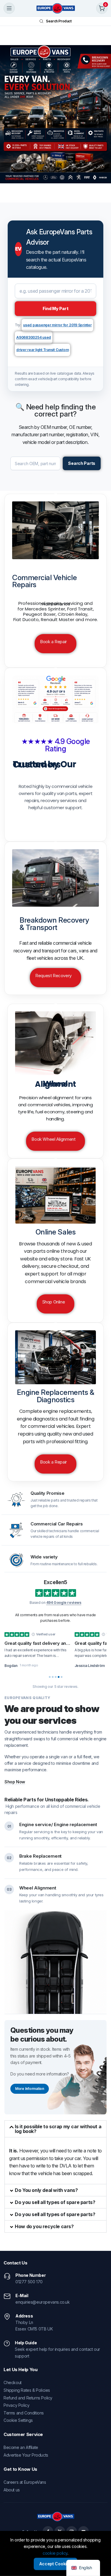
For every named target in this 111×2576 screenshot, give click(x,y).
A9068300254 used (34, 337)
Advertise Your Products (26, 2455)
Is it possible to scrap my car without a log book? (58, 2129)
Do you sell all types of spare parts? (55, 2202)
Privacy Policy (16, 2405)
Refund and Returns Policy (28, 2398)
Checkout (13, 2382)
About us (12, 2490)
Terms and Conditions (24, 2413)
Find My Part (56, 308)
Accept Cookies (55, 2564)
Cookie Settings (18, 2420)
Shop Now (15, 1782)
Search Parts (82, 463)
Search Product (59, 21)
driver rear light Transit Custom (42, 350)
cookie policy (55, 2553)
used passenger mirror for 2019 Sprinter (57, 325)
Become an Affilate (21, 2447)
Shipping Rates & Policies (27, 2390)
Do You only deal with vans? (46, 2190)
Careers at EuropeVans (25, 2482)
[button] (55, 2129)
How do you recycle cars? (44, 2226)
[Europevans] (56, 8)
